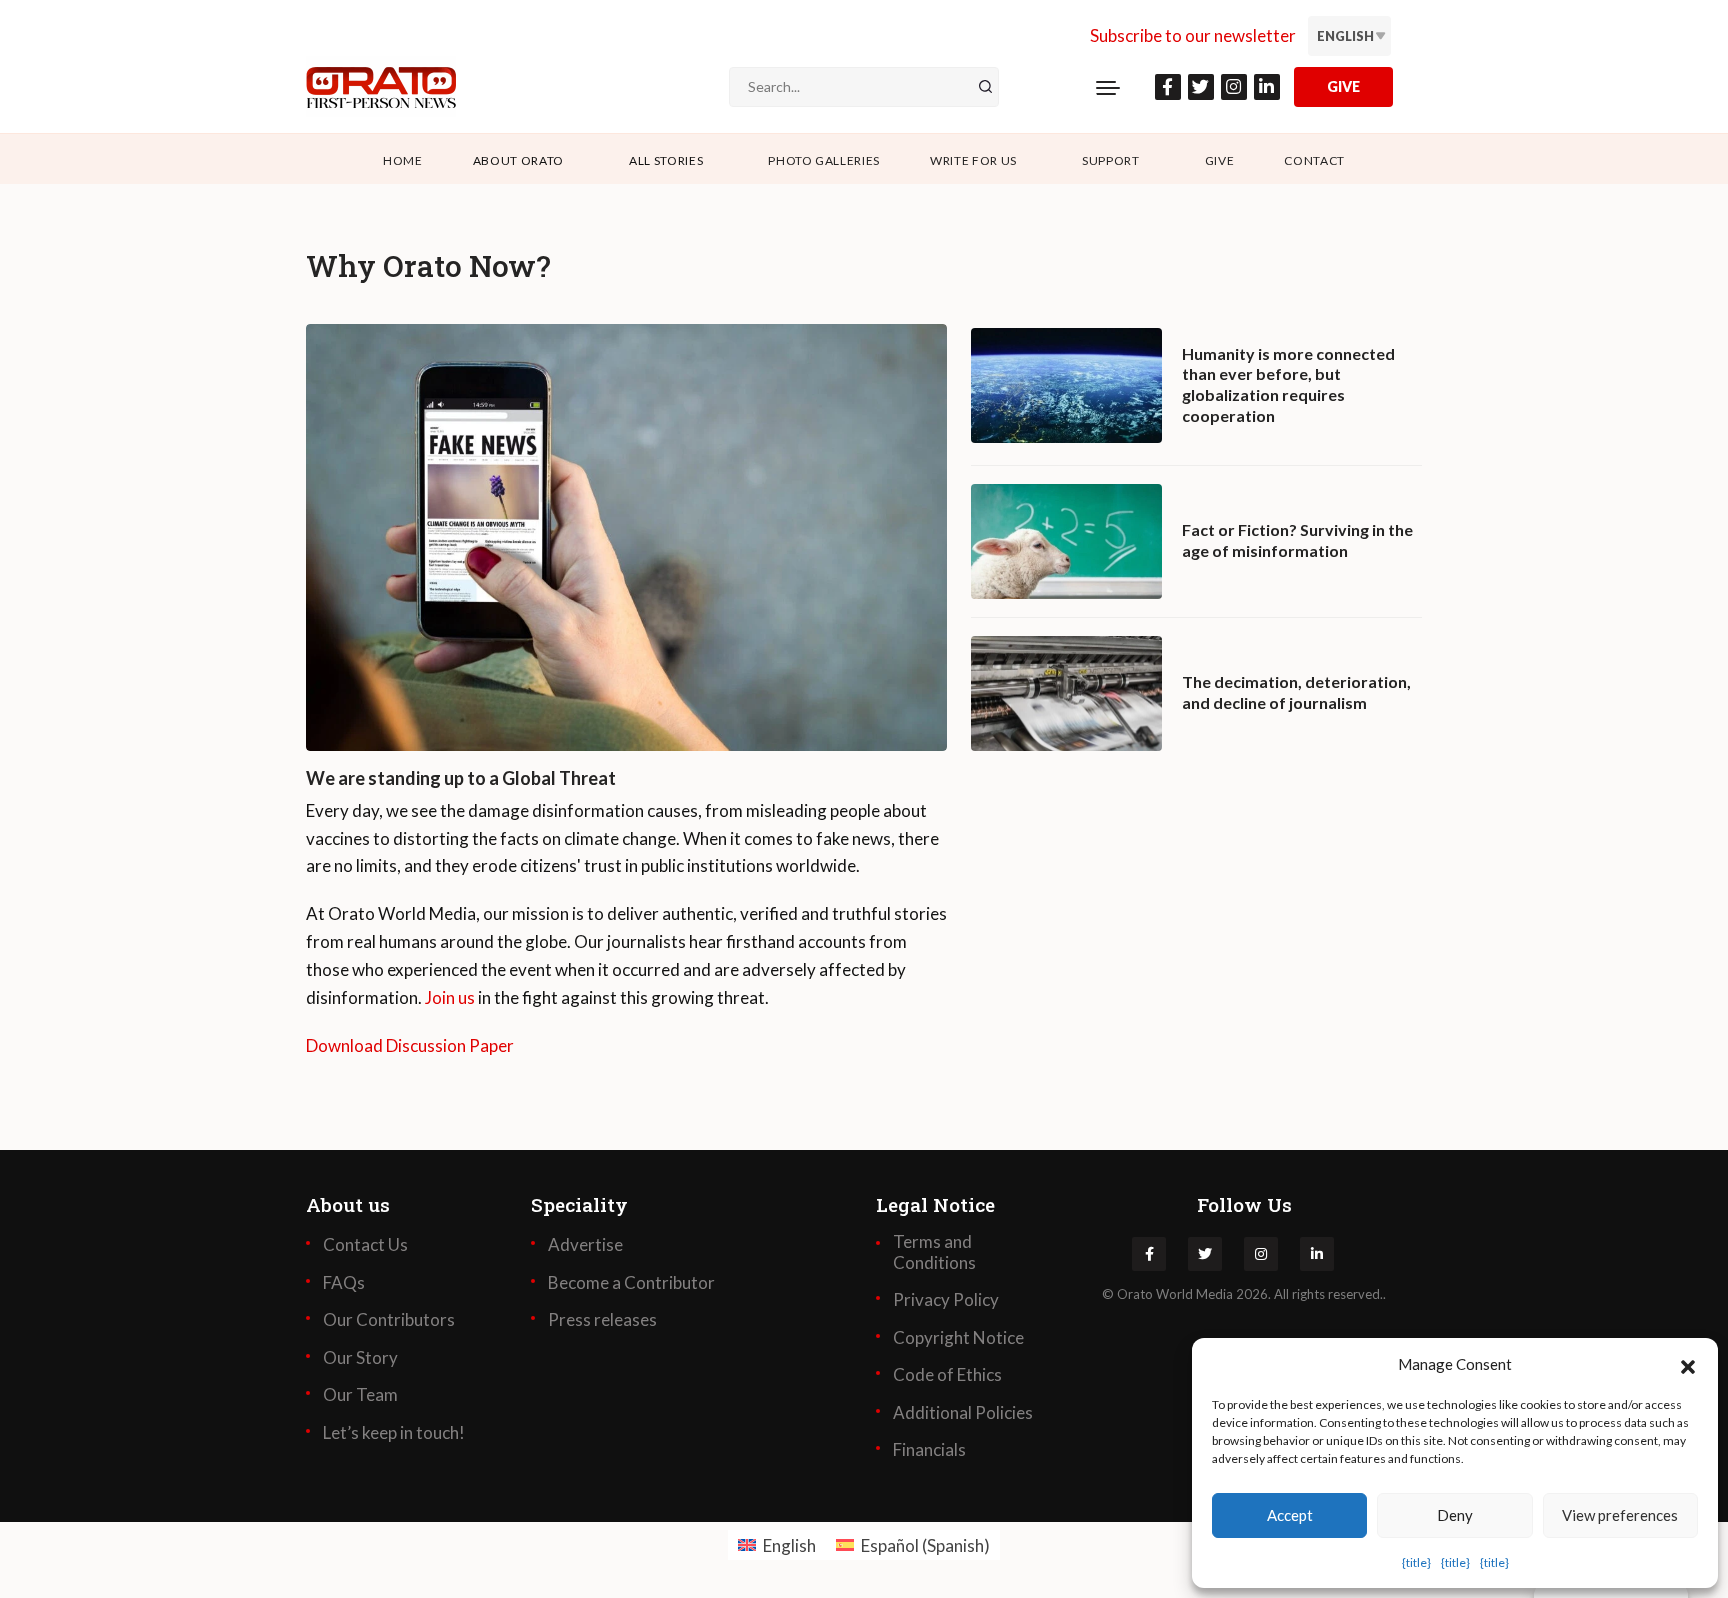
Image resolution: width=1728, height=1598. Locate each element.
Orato (1135, 1294)
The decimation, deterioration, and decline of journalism (1296, 692)
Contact (1314, 160)
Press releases (602, 1320)
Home (403, 160)
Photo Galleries (824, 160)
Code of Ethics (947, 1375)
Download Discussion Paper (410, 1045)
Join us (450, 997)
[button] (1688, 1364)
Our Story (360, 1358)
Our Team (360, 1395)
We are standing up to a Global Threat (461, 778)
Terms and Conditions (934, 1252)
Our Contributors (389, 1320)
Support (1111, 160)
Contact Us (365, 1245)
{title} (1416, 1562)
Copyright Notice (958, 1338)
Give (1220, 160)
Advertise (585, 1245)
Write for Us (973, 160)
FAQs (344, 1283)
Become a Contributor (631, 1283)
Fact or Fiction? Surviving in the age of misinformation (1297, 540)
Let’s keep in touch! (394, 1433)
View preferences (1620, 1515)
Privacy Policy (946, 1300)
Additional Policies (963, 1413)
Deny (1455, 1515)
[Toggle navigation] (1108, 87)
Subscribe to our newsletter (1193, 35)
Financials (929, 1450)
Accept (1290, 1515)
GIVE (1343, 86)
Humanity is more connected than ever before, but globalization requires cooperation (1288, 384)
